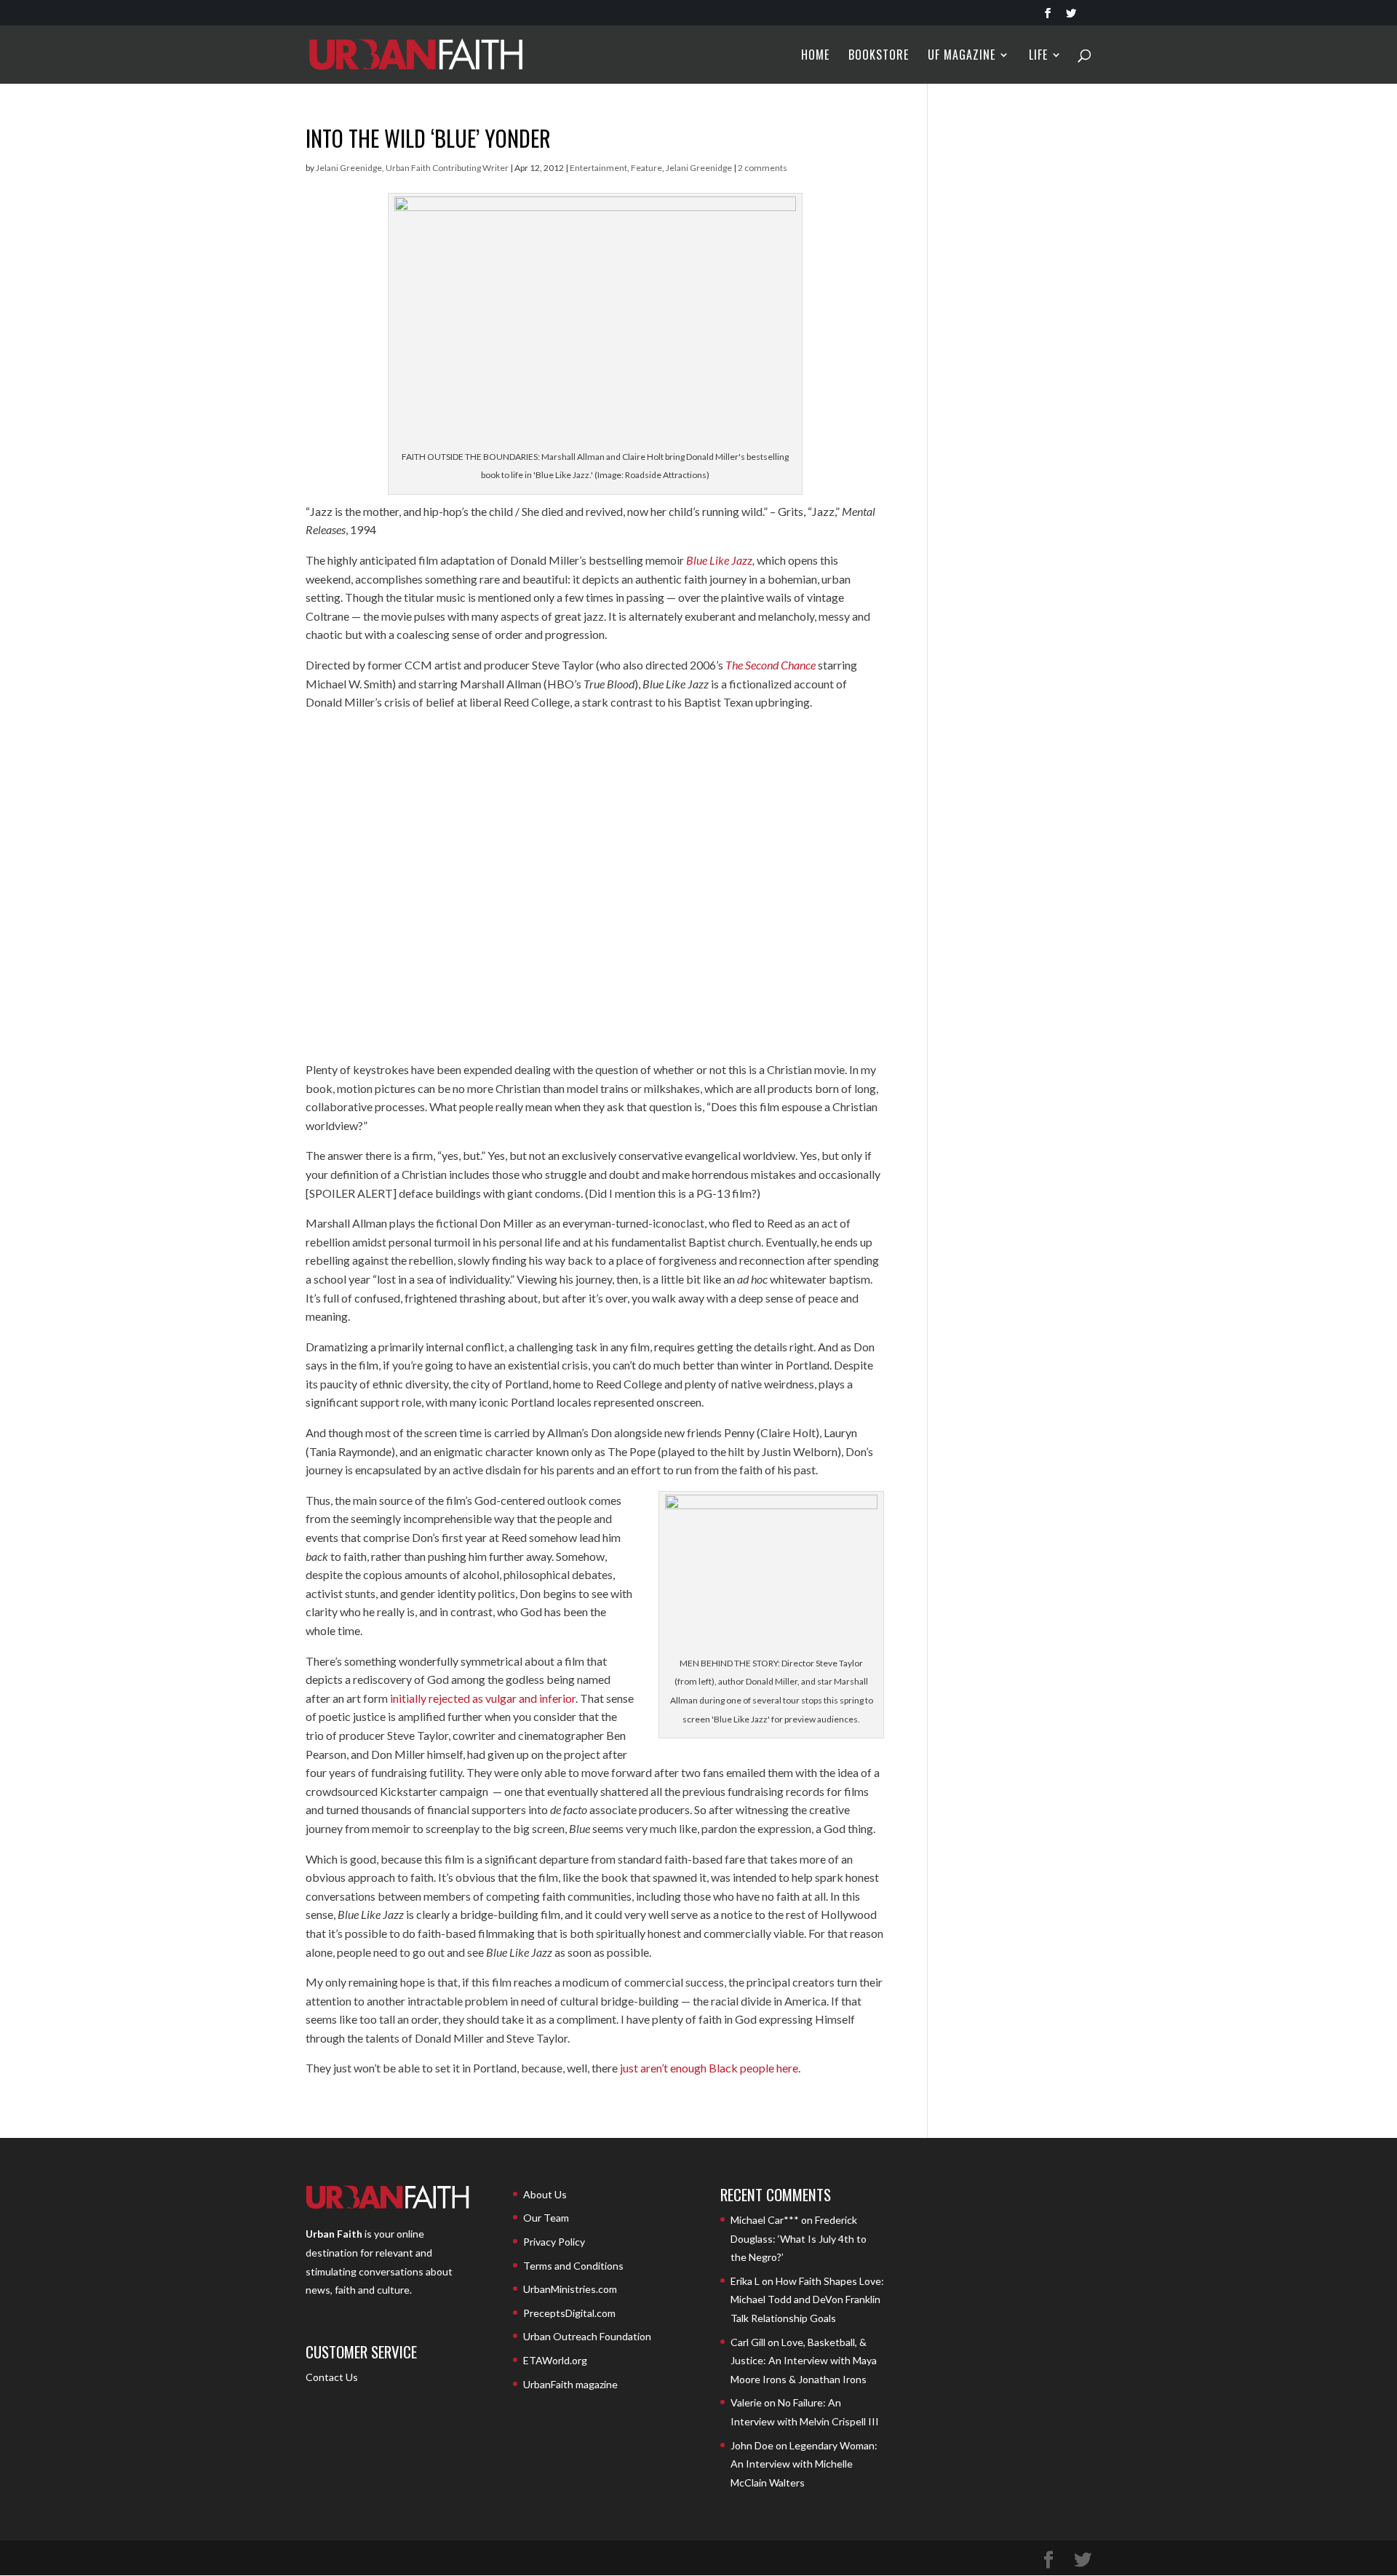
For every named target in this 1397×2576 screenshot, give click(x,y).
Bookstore (879, 56)
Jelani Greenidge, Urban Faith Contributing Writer (412, 168)
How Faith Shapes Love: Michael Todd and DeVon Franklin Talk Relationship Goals (807, 2299)
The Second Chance (771, 665)
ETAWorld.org (555, 2360)
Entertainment (598, 168)
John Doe (752, 2445)
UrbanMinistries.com (570, 2289)
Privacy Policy (554, 2242)
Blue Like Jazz (719, 560)
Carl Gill (748, 2342)
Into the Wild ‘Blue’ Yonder (428, 138)
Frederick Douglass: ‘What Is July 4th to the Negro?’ (799, 2238)
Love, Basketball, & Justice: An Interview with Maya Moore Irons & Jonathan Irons (804, 2361)
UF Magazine (962, 56)
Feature (646, 168)
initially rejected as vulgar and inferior (483, 1698)
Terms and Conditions (573, 2266)
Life (1038, 56)
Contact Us (332, 2377)
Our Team (546, 2218)
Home (815, 56)
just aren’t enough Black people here (709, 2068)
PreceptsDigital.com (569, 2313)
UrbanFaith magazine (570, 2384)
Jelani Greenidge (699, 168)
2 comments (763, 168)
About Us (545, 2194)
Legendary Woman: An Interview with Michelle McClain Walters (804, 2464)
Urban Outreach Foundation (587, 2336)
